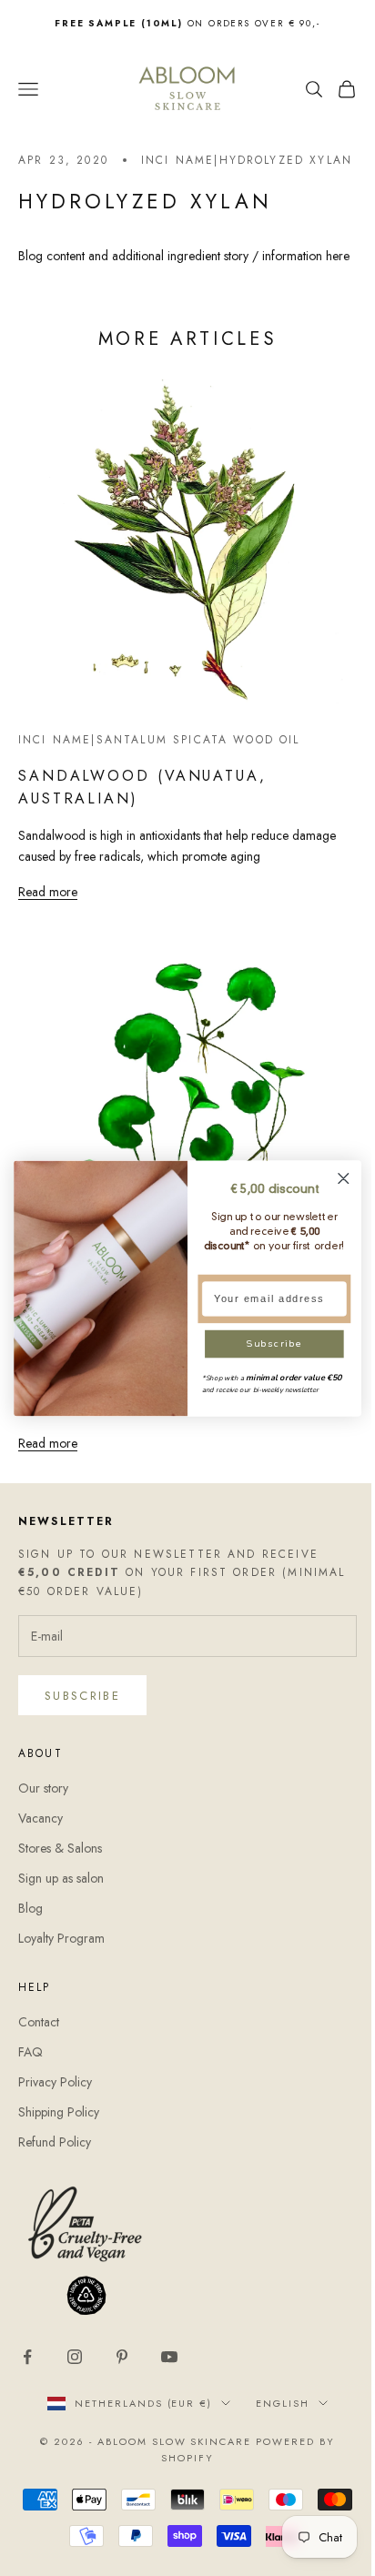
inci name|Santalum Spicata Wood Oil (159, 766)
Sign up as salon (61, 1891)
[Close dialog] (344, 1178)
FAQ (30, 2064)
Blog (30, 1921)
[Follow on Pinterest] (122, 2369)
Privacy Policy (55, 2094)
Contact (39, 2034)
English (276, 2416)
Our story (43, 1800)
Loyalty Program (61, 1951)
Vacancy (41, 1830)
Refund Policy (55, 2155)
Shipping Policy (59, 2124)
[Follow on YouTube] (169, 2369)
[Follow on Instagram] (75, 2369)
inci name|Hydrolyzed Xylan (220, 169)
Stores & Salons (60, 1860)
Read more (48, 918)
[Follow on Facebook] (27, 2369)
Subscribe (82, 1707)
